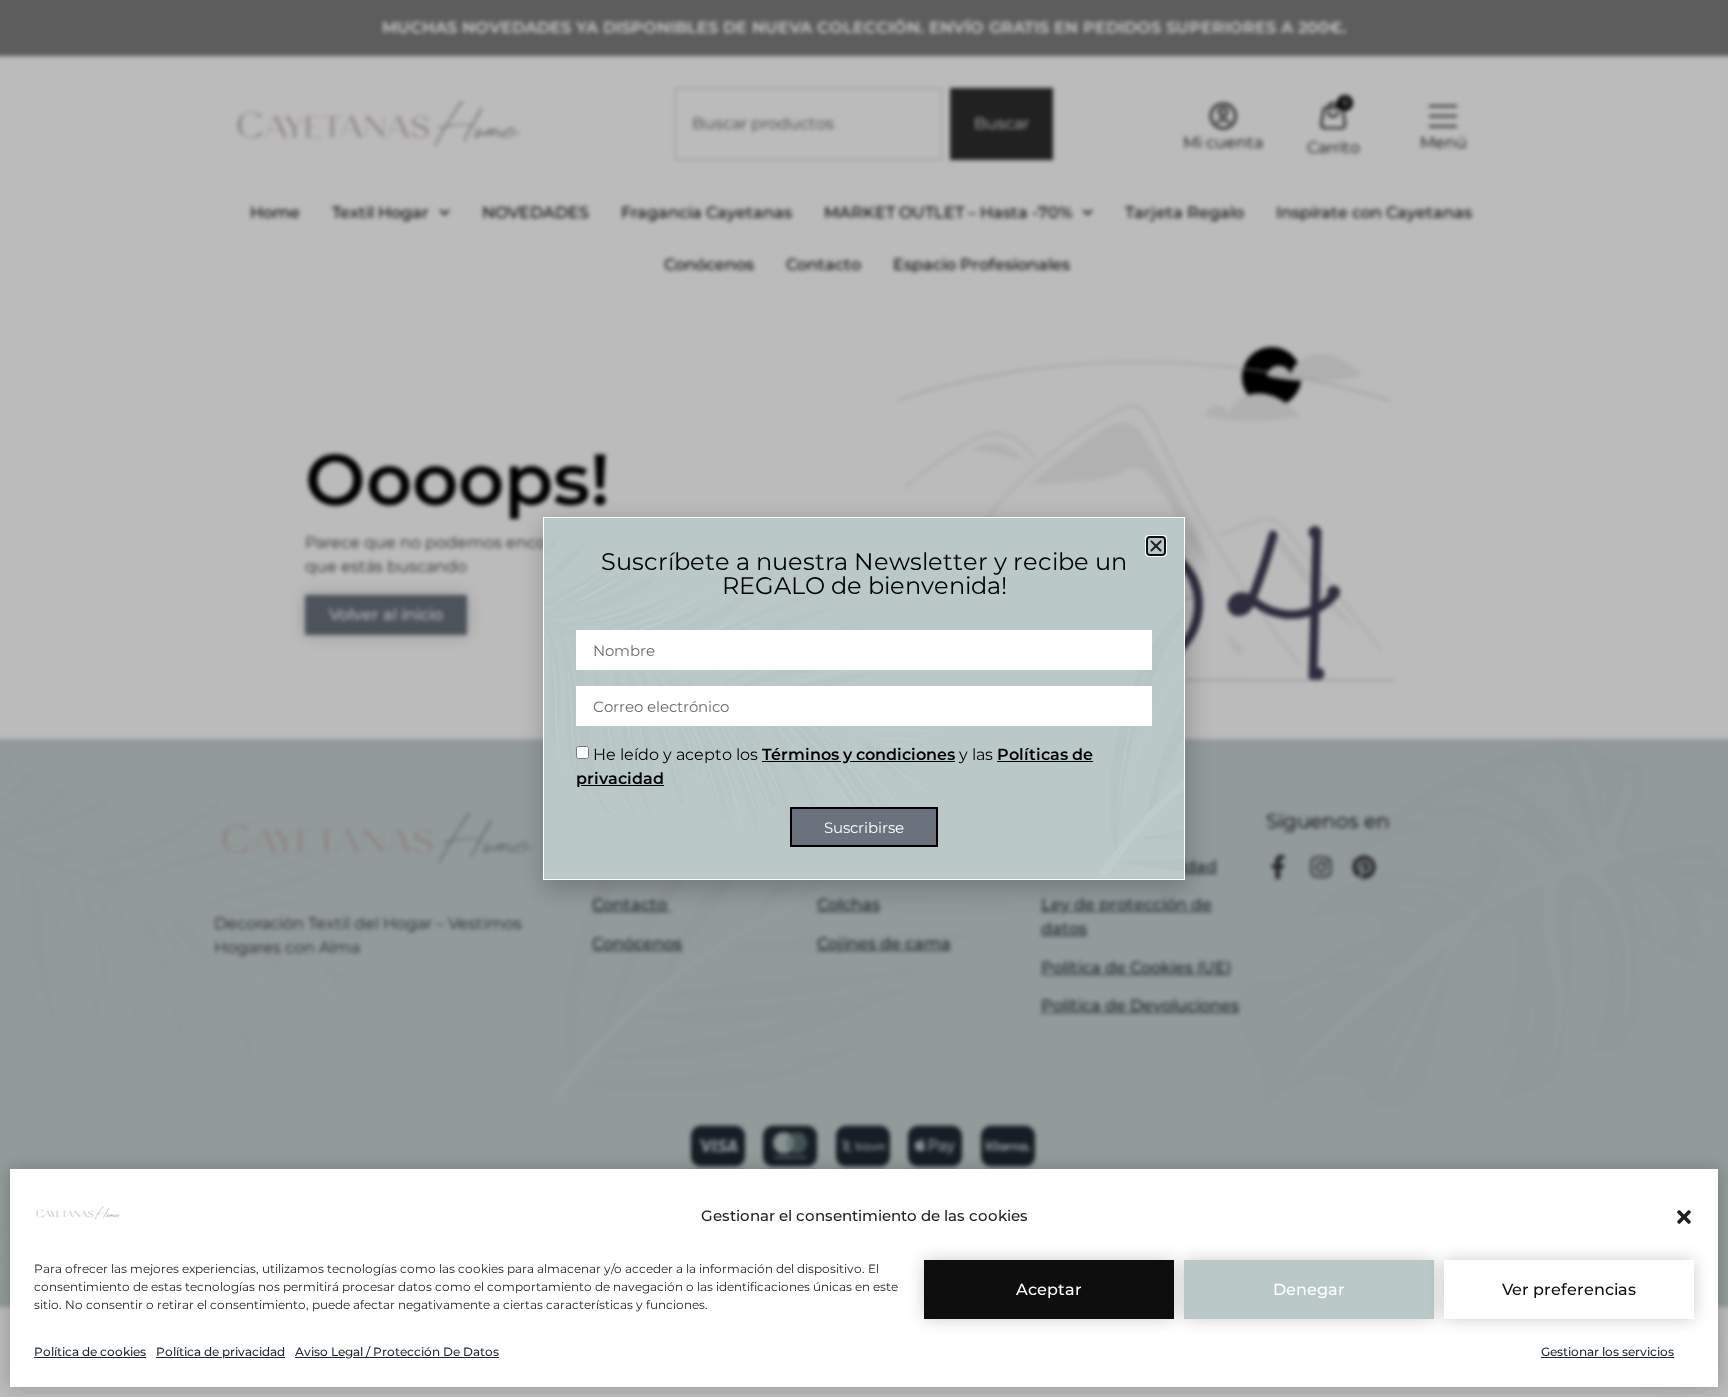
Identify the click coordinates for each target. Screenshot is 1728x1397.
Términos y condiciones (858, 754)
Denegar (1309, 1289)
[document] (864, 698)
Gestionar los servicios (1607, 1351)
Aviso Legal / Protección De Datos (397, 1351)
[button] (1684, 1217)
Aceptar (1049, 1289)
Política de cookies (90, 1351)
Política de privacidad (220, 1351)
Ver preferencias (1569, 1289)
